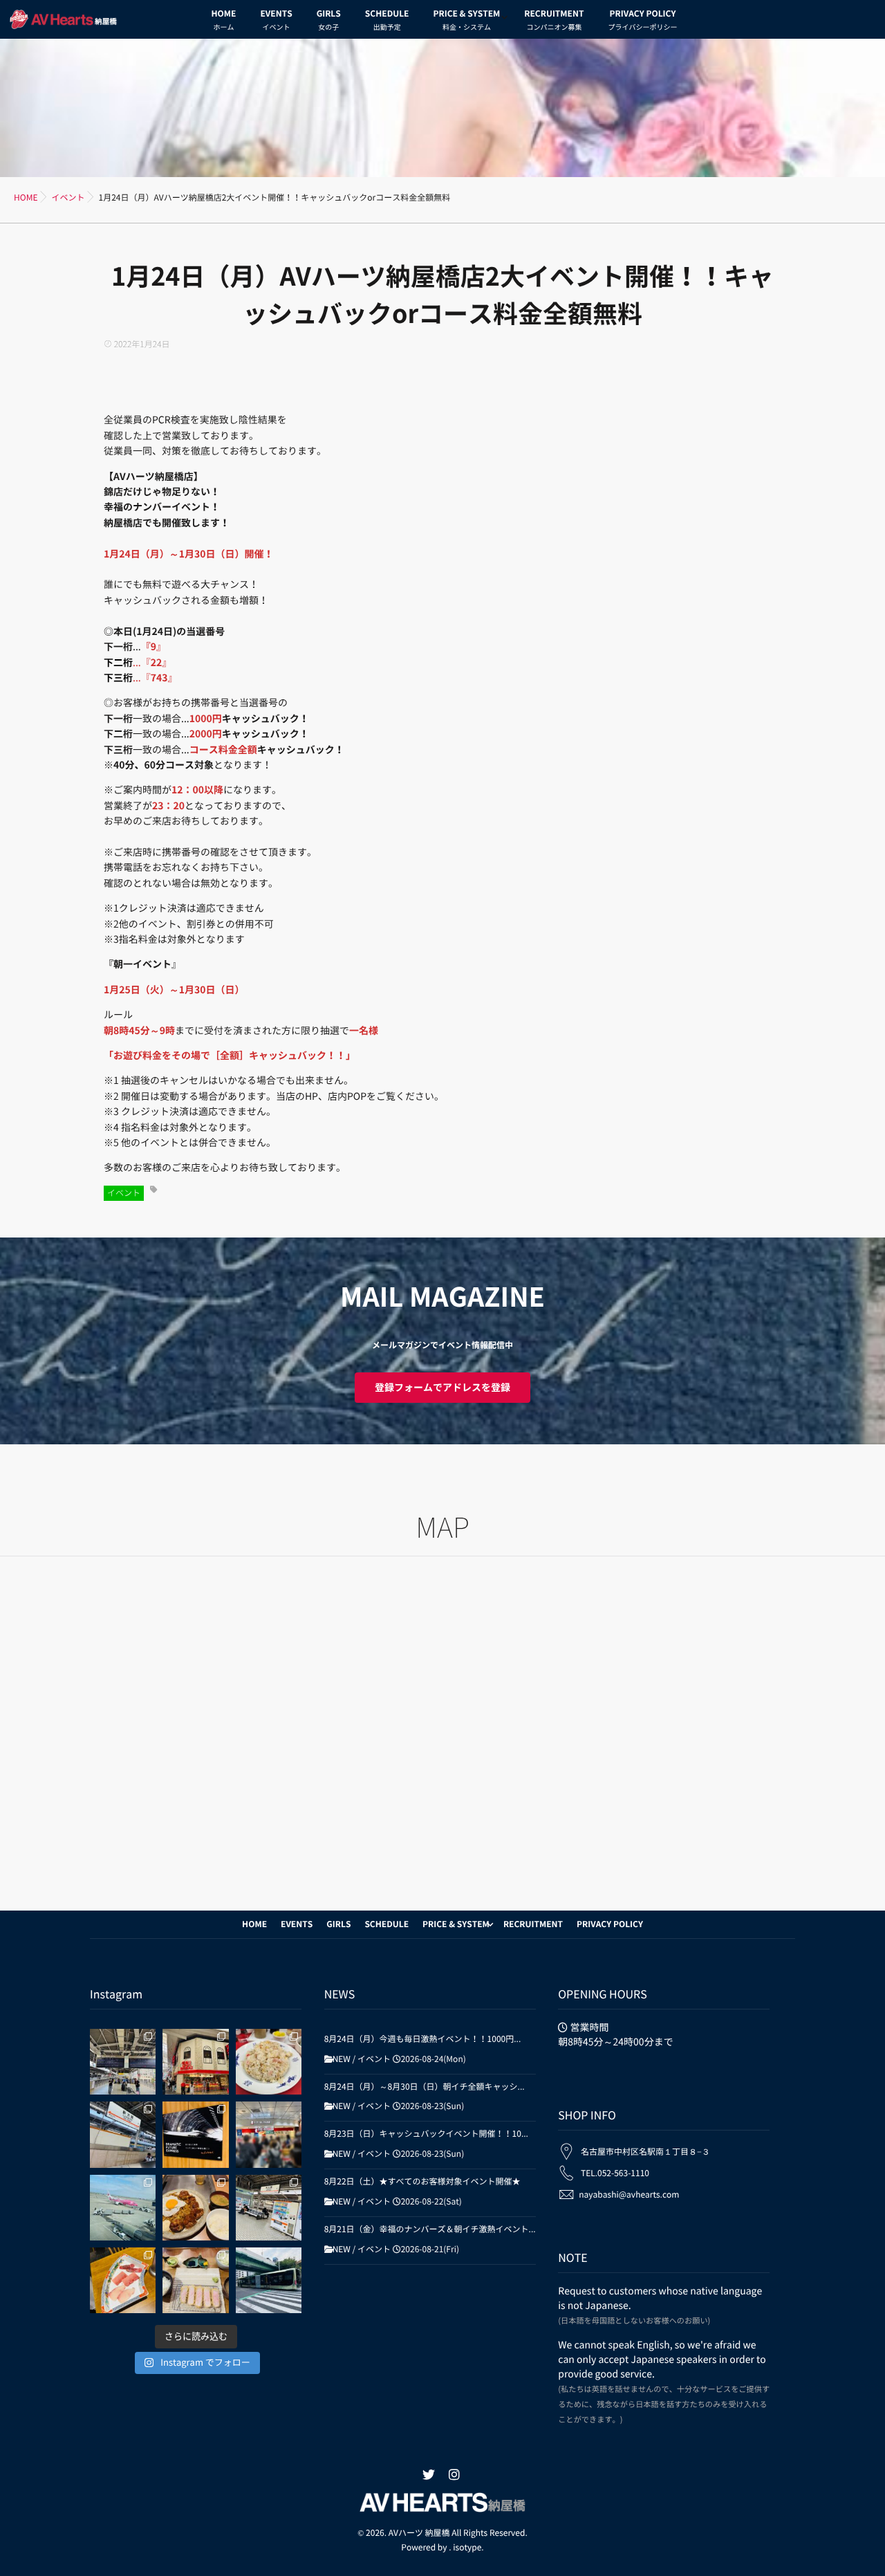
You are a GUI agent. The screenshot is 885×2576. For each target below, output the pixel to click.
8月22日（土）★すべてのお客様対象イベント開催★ (422, 2182)
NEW (342, 2059)
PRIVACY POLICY (642, 20)
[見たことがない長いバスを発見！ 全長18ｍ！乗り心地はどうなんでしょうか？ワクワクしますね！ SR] (269, 2280)
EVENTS (276, 20)
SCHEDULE (387, 20)
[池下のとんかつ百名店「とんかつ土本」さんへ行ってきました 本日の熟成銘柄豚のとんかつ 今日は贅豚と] (195, 2280)
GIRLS (329, 20)
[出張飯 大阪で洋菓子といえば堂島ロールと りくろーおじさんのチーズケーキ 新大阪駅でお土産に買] (269, 2134)
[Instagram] (454, 2475)
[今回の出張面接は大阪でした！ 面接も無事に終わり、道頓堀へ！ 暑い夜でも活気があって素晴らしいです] (123, 2134)
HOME (224, 20)
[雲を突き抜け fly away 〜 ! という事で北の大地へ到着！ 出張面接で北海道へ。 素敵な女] (123, 2208)
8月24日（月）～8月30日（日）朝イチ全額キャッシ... (425, 2087)
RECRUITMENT (554, 20)
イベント (124, 1193)
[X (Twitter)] (429, 2475)
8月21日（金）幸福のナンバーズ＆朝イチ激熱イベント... (430, 2229)
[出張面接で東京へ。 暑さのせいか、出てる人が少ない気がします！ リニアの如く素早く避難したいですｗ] (195, 2134)
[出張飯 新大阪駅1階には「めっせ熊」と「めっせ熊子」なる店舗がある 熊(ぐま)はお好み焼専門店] (195, 2208)
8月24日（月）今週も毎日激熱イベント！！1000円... (423, 2039)
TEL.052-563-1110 (615, 2173)
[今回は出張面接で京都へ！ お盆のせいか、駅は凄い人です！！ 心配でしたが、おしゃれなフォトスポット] (123, 2062)
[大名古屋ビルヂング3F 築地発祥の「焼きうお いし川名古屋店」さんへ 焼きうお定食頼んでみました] (123, 2280)
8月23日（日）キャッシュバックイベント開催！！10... (426, 2134)
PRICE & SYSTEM (466, 20)
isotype (467, 2548)
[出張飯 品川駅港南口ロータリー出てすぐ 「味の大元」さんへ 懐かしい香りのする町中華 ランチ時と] (269, 2062)
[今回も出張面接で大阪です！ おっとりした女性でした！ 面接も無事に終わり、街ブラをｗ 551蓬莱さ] (195, 2062)
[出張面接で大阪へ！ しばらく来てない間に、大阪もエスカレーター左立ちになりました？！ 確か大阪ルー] (269, 2208)
